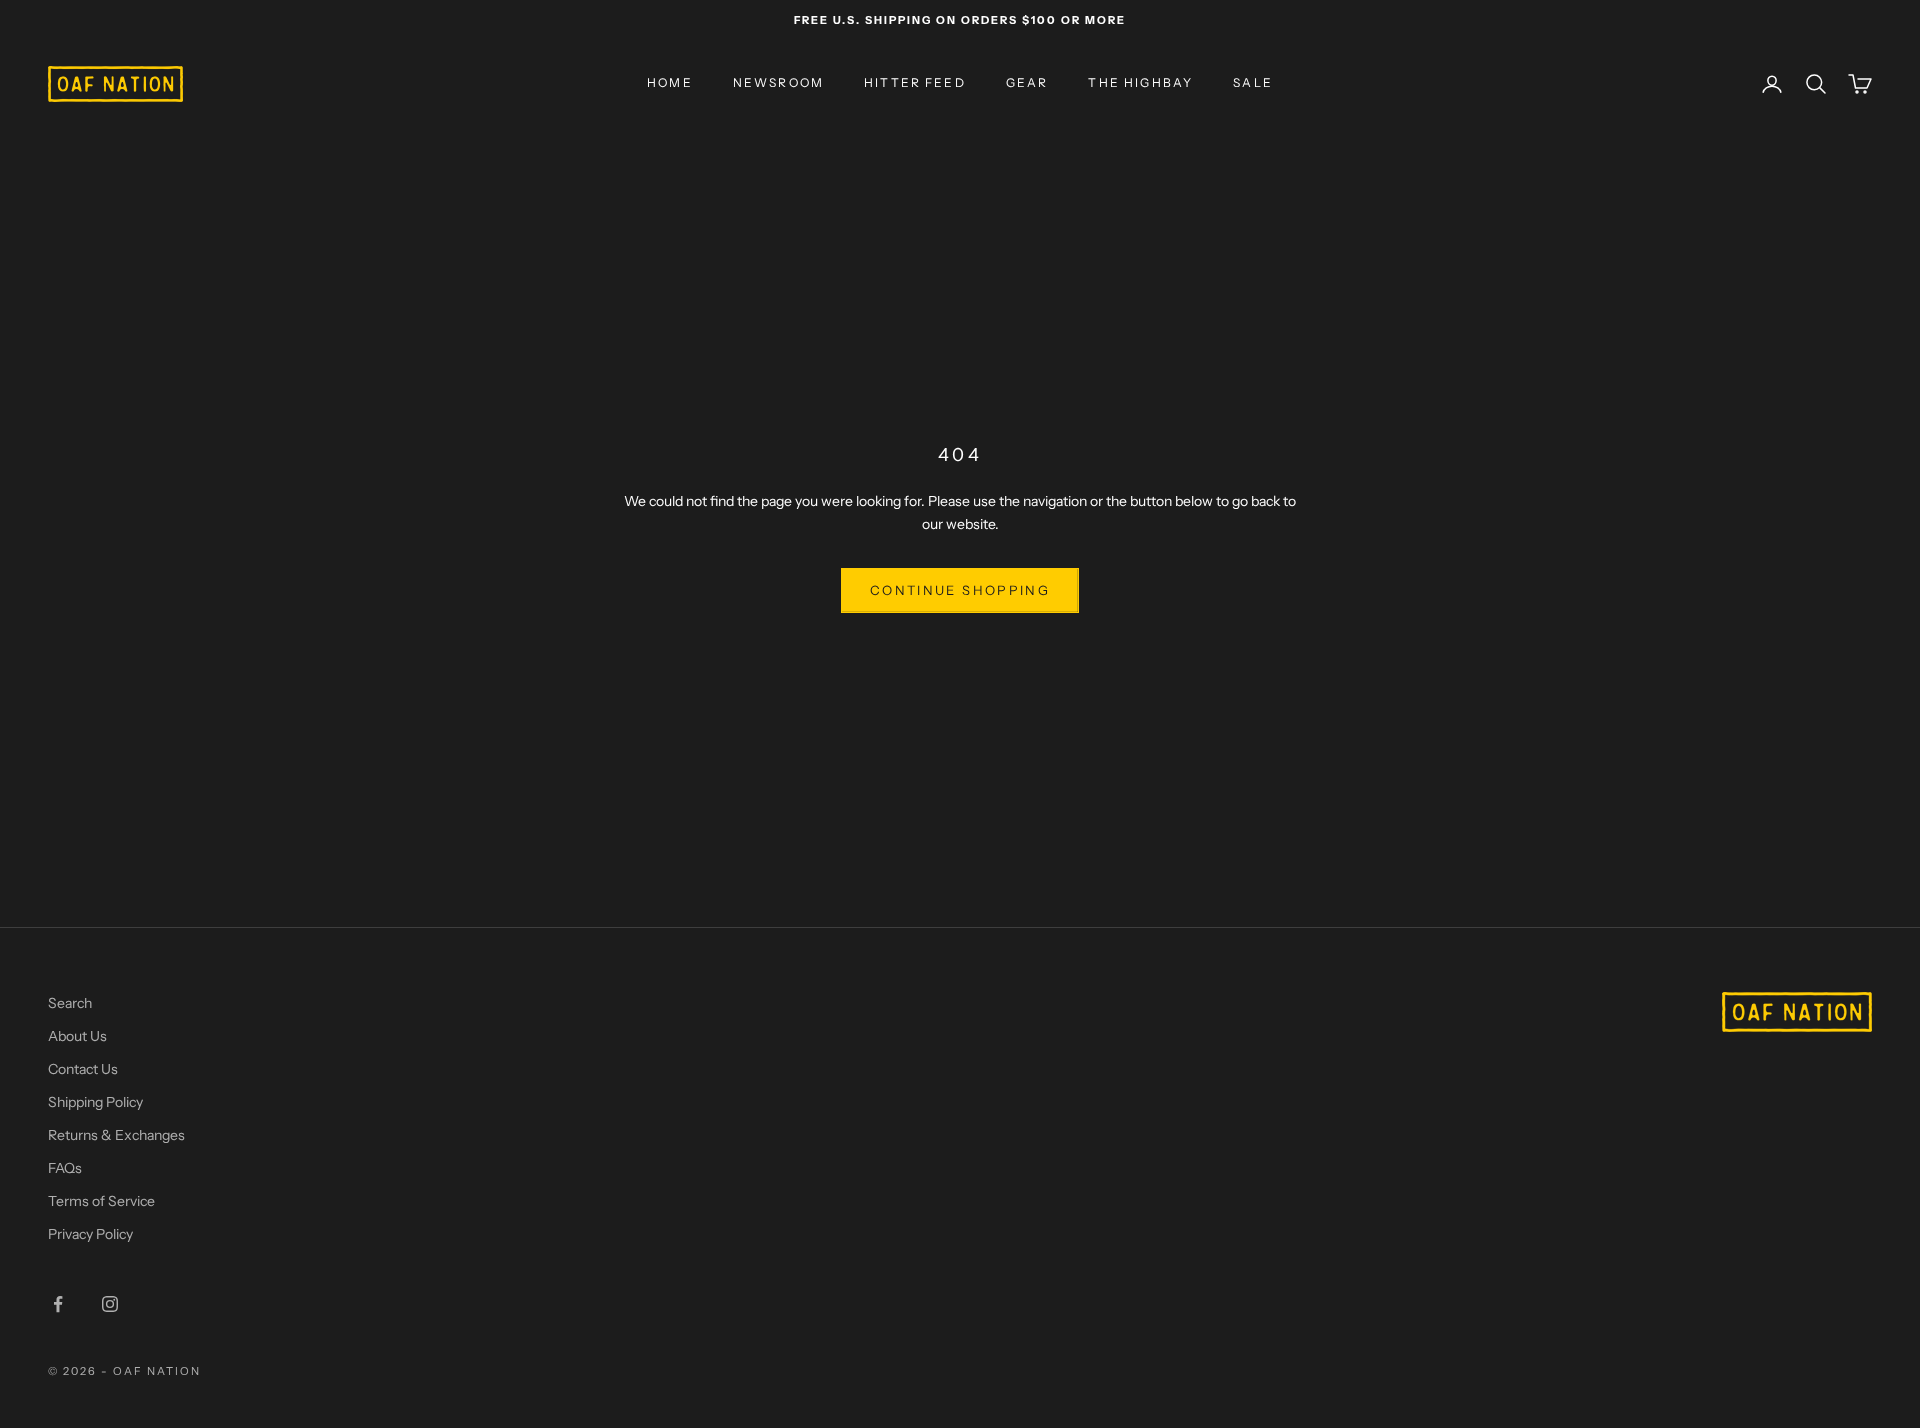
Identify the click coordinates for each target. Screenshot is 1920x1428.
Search (70, 1003)
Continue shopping (960, 590)
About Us (77, 1036)
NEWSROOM (778, 83)
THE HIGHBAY (1140, 83)
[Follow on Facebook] (58, 1304)
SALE (1253, 83)
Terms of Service (101, 1201)
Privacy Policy (90, 1234)
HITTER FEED (915, 83)
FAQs (65, 1168)
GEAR (1027, 83)
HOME (670, 83)
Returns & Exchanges (116, 1135)
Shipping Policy (95, 1102)
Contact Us (83, 1069)
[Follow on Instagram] (110, 1304)
